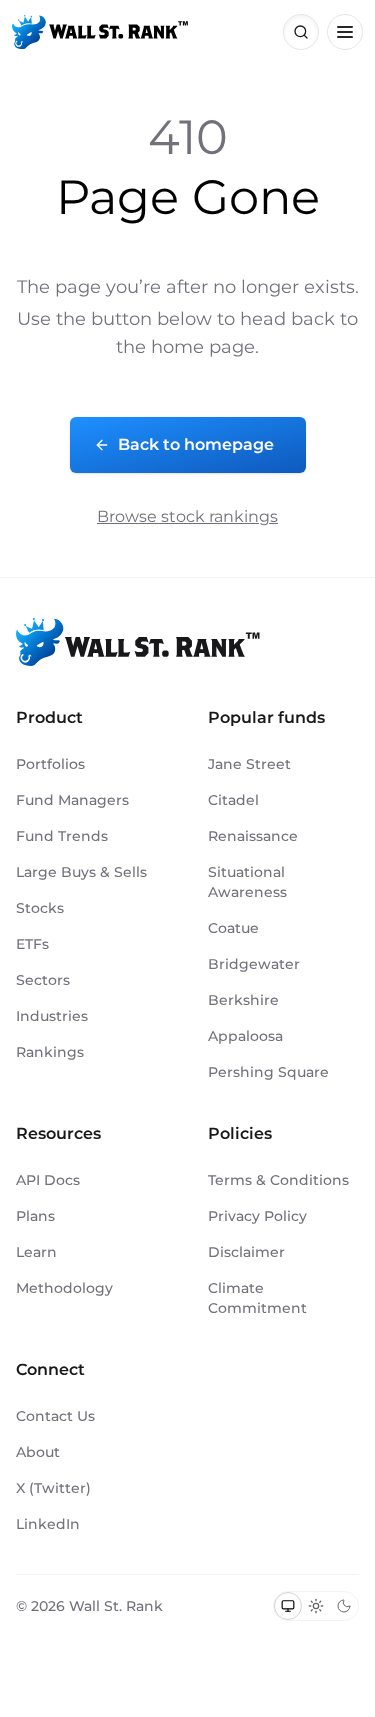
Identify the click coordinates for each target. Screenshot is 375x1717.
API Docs (48, 1180)
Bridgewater (254, 964)
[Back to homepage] (100, 32)
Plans (35, 1216)
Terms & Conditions (278, 1180)
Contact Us (55, 1416)
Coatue (233, 928)
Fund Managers (72, 800)
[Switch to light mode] (316, 1606)
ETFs (32, 944)
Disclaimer (246, 1252)
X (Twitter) (53, 1488)
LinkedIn (48, 1524)
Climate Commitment (257, 1298)
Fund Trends (62, 836)
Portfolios (50, 764)
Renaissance (253, 836)
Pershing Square (268, 1072)
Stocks (40, 908)
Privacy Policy (257, 1216)
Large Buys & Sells (81, 872)
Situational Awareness (247, 882)
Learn (36, 1252)
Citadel (233, 800)
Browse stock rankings (187, 516)
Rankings (50, 1052)
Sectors (43, 980)
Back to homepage (196, 444)
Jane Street (249, 764)
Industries (52, 1016)
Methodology (64, 1288)
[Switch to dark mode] (344, 1606)
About (38, 1452)
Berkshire (243, 1000)
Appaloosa (245, 1036)
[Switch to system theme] (288, 1606)
